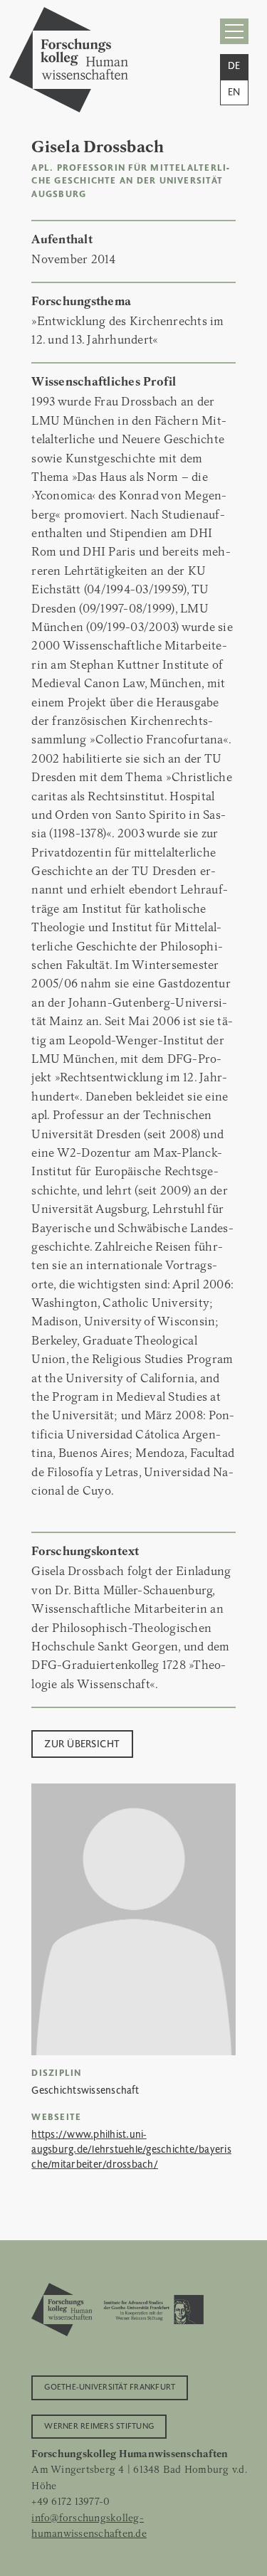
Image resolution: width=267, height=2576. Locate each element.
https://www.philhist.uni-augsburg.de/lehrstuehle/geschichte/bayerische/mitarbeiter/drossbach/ (131, 2148)
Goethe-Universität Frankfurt (110, 2386)
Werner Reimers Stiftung (99, 2425)
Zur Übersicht (82, 1743)
